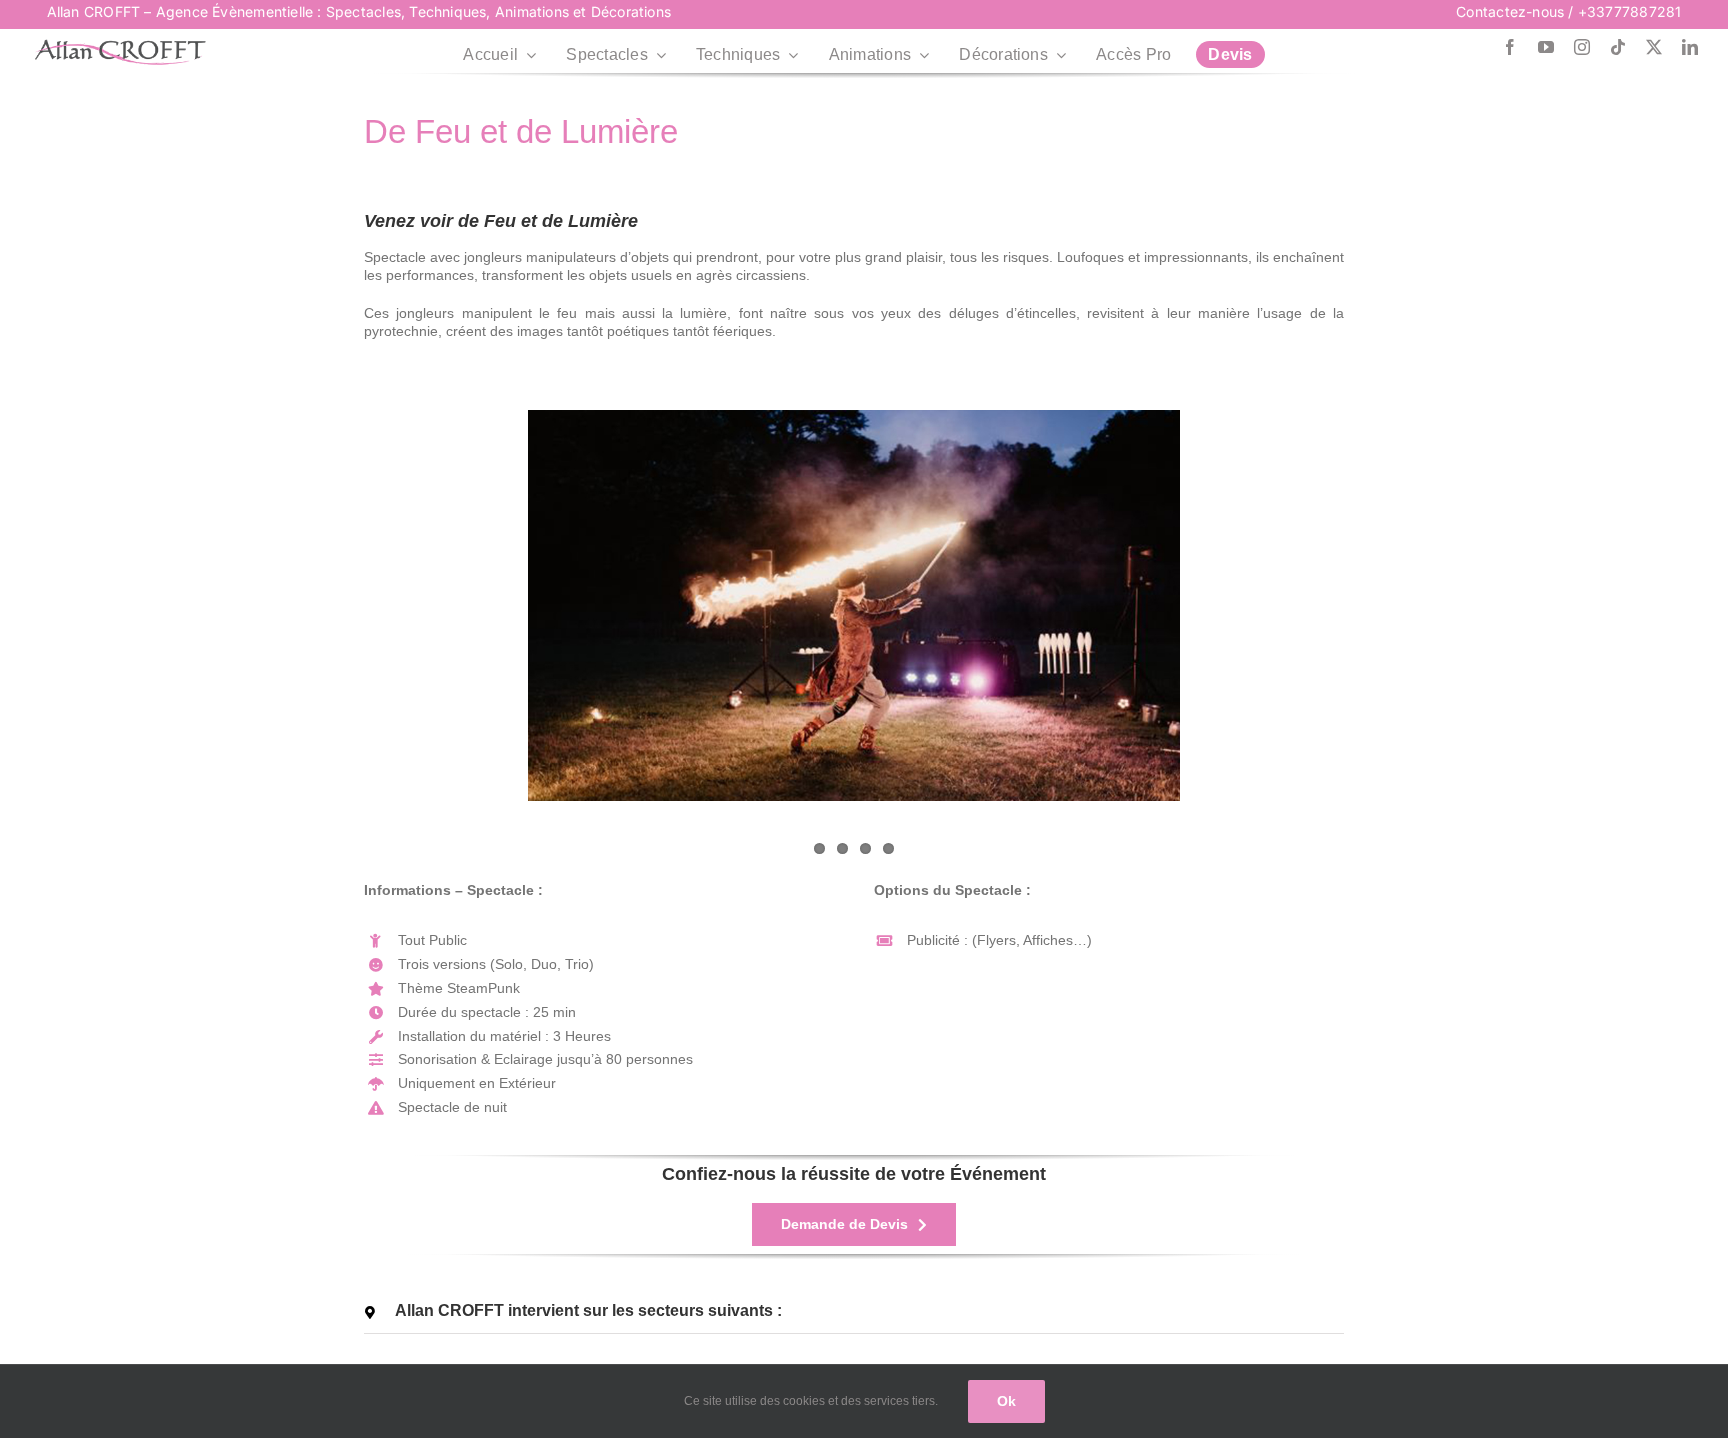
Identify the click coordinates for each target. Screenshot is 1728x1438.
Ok (1006, 1401)
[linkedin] (1690, 47)
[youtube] (1546, 47)
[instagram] (1582, 47)
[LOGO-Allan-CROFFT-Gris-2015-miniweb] (120, 46)
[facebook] (1510, 47)
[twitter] (1654, 47)
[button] (854, 1311)
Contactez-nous (1510, 11)
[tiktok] (1618, 47)
